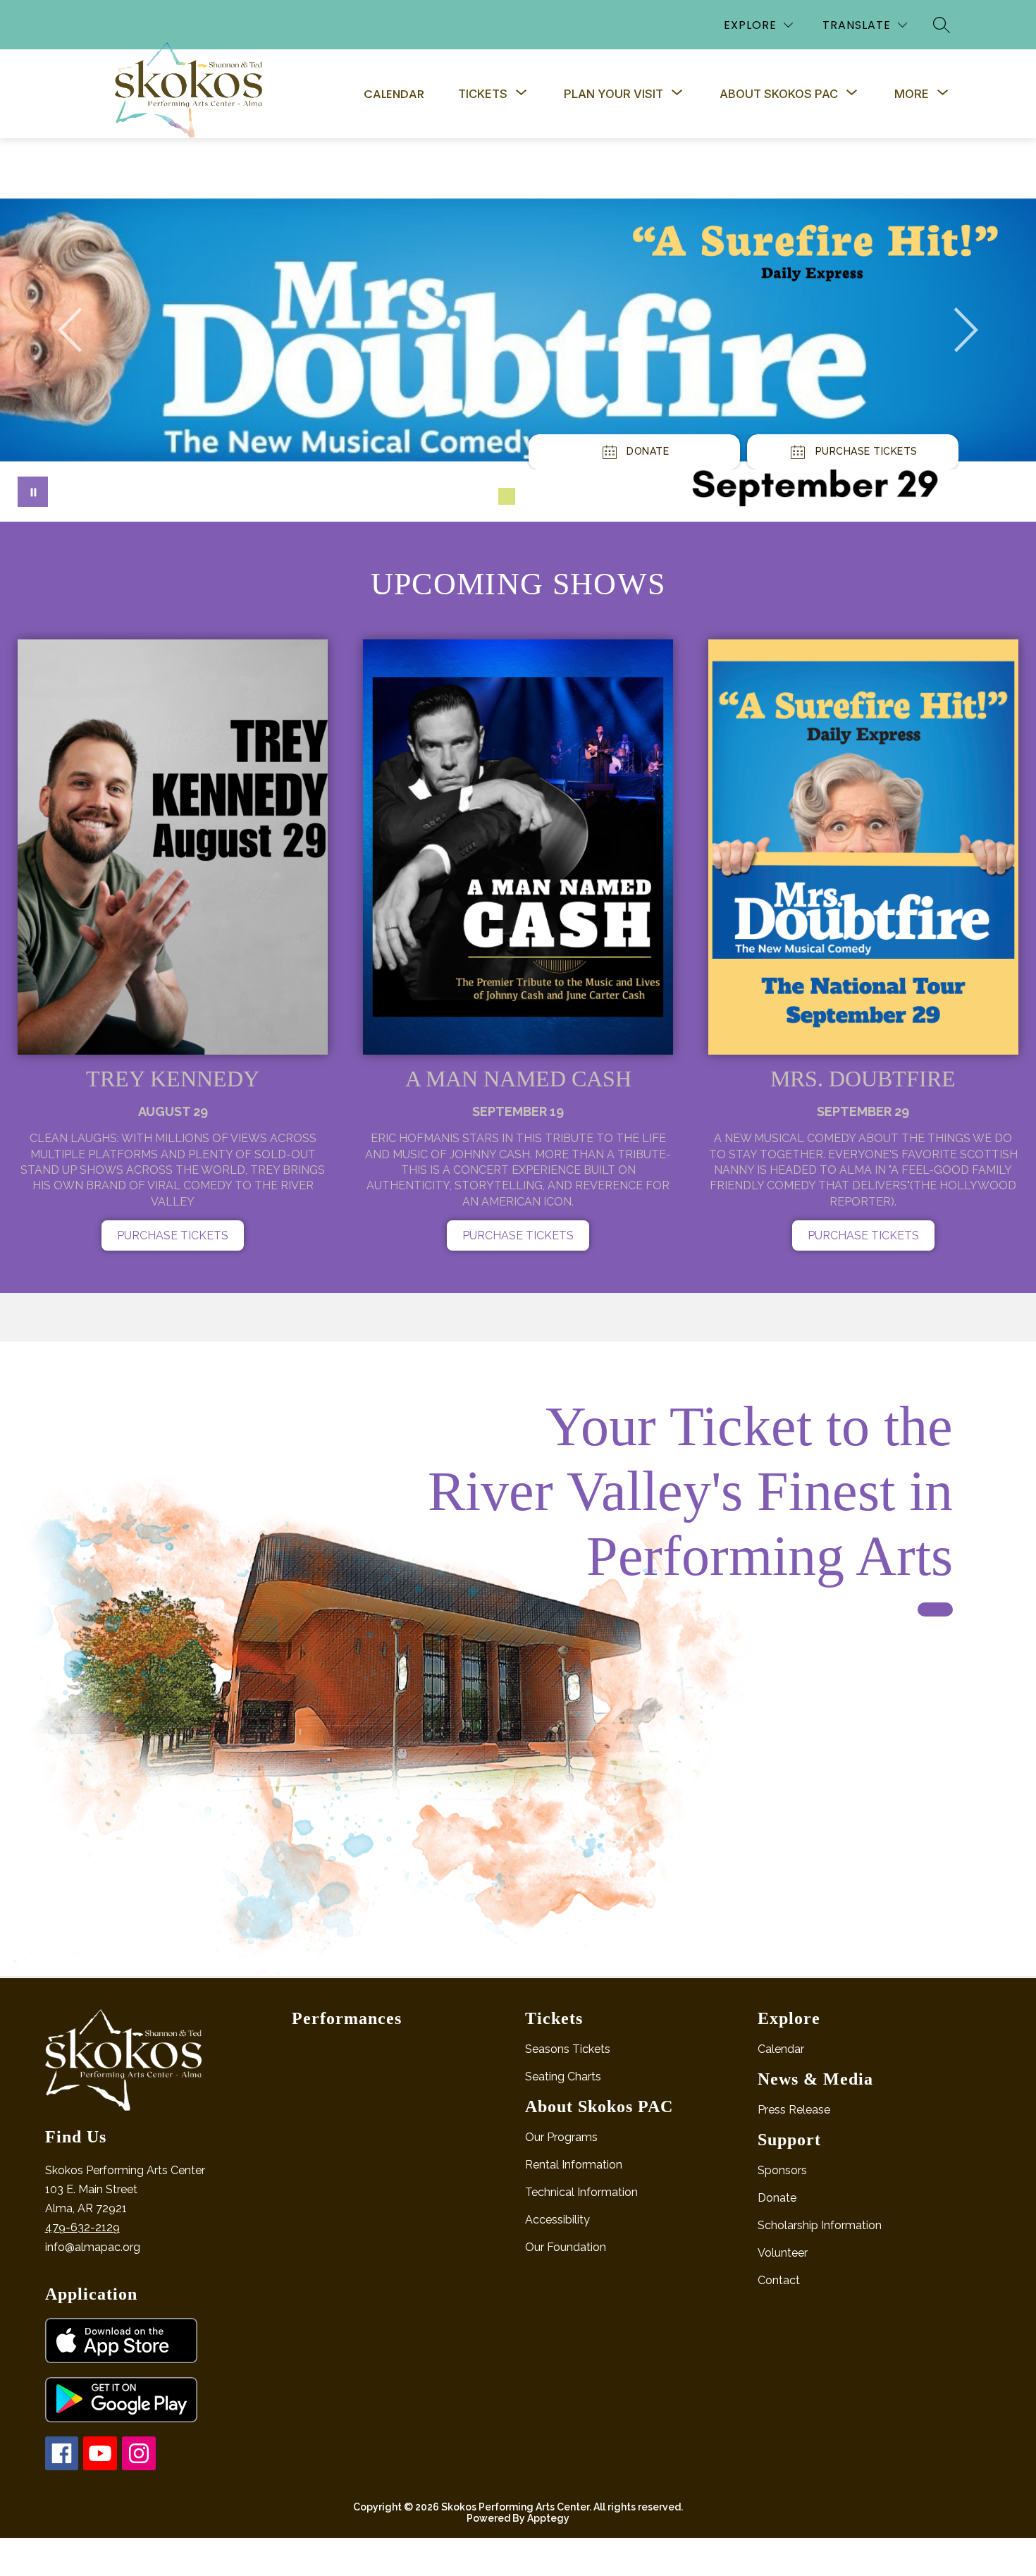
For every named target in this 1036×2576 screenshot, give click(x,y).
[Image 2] (507, 496)
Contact (779, 2280)
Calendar (394, 94)
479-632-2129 (82, 2227)
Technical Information (581, 2192)
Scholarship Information (820, 2225)
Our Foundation (566, 2247)
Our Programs (561, 2137)
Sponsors (782, 2170)
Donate (777, 2198)
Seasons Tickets (568, 2049)
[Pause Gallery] (33, 492)
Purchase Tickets (173, 1235)
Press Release (794, 2110)
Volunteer (783, 2253)
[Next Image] (966, 330)
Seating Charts (563, 2077)
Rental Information (574, 2165)
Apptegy (548, 2518)
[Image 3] (529, 496)
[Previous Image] (70, 330)
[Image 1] (484, 496)
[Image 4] (552, 496)
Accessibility (557, 2220)
